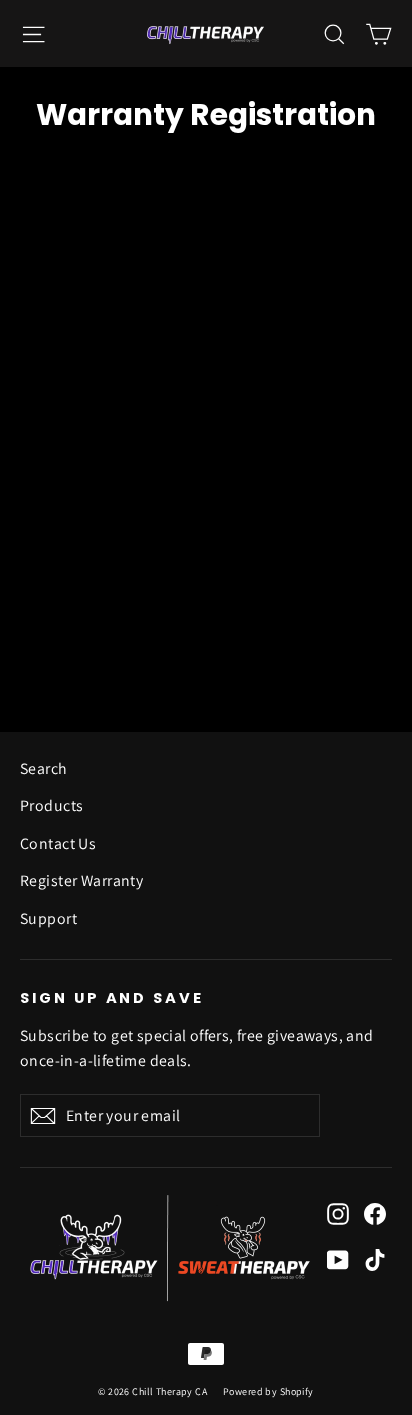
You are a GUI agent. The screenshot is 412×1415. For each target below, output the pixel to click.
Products (51, 805)
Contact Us (58, 843)
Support (48, 918)
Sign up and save (112, 998)
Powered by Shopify (268, 1391)
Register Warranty (81, 880)
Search (44, 768)
